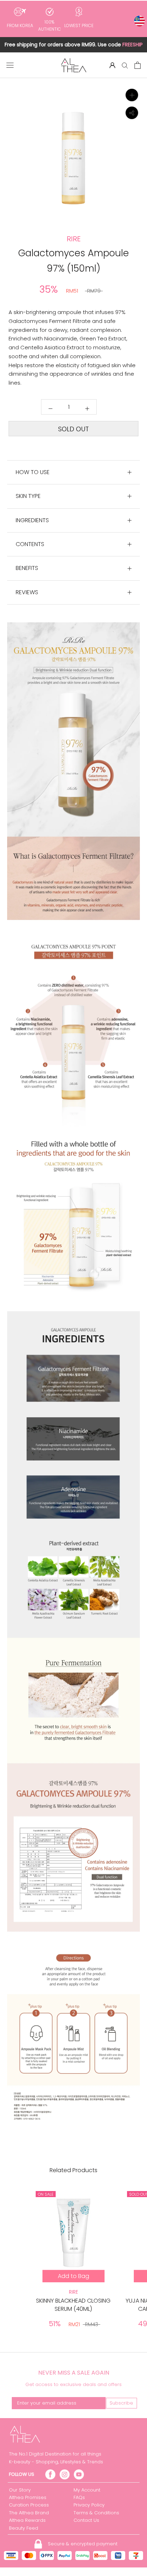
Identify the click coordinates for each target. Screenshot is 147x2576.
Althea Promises (28, 2497)
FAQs (79, 2497)
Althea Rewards (27, 2520)
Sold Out (73, 429)
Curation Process (29, 2505)
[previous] (10, 175)
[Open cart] (138, 65)
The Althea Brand (29, 2513)
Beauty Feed (24, 2528)
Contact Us (86, 2520)
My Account (87, 2490)
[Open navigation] (10, 65)
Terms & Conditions (96, 2513)
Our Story (20, 2490)
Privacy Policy (89, 2505)
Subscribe (121, 2403)
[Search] (125, 65)
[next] (137, 175)
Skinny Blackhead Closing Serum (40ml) (73, 2305)
